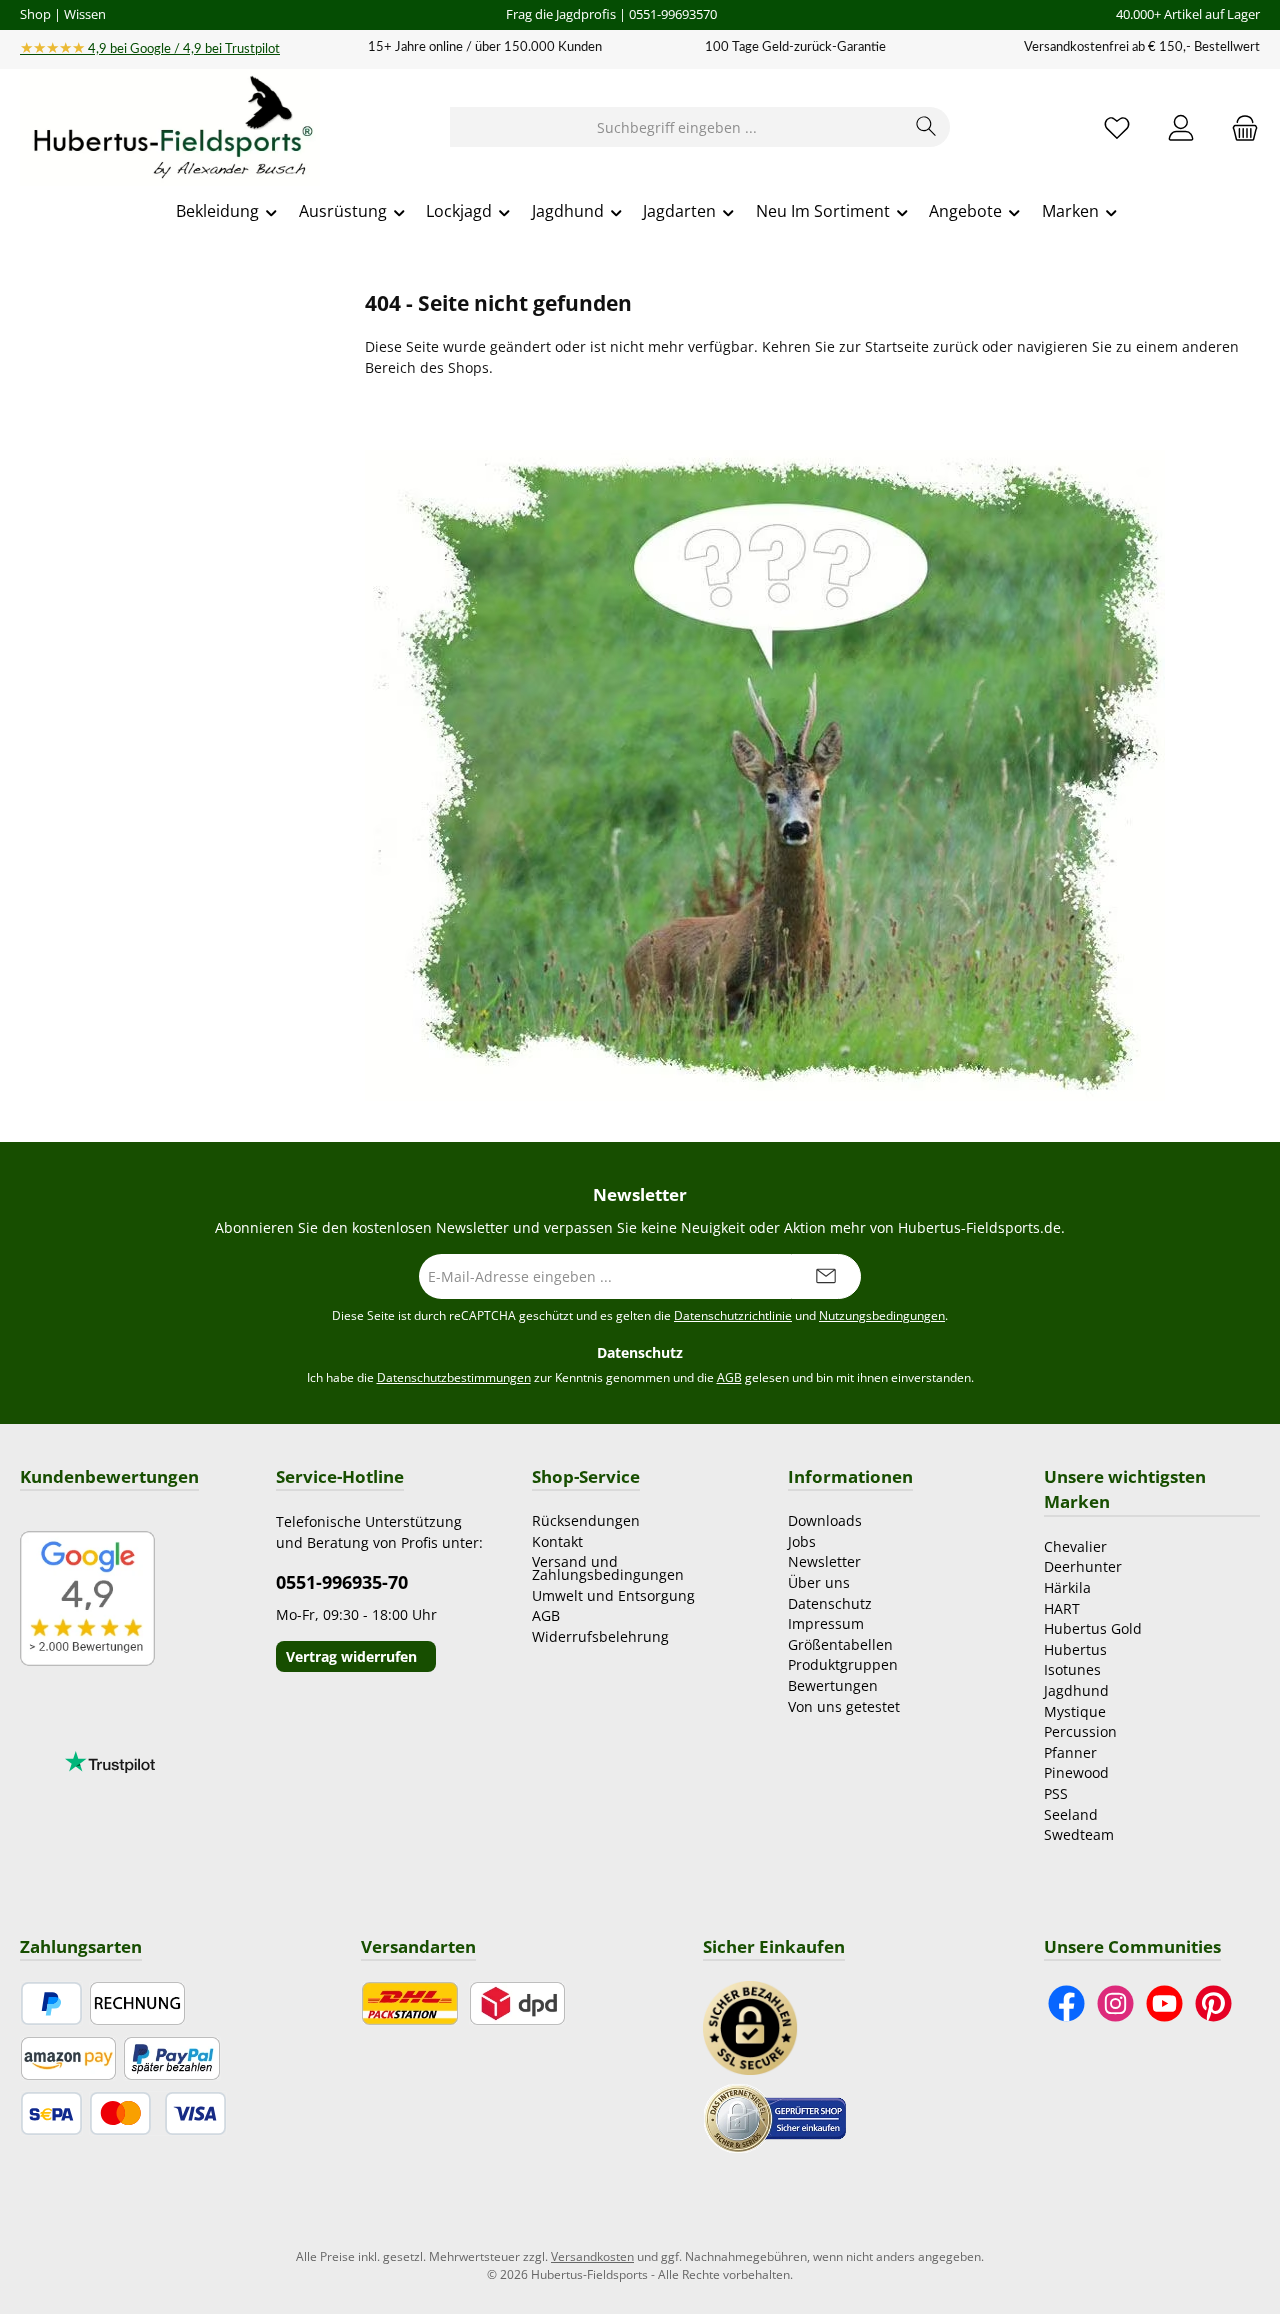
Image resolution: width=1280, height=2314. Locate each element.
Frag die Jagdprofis (561, 14)
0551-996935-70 (342, 1582)
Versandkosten (592, 2256)
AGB (729, 1377)
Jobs (802, 1541)
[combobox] (677, 127)
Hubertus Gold (1093, 1628)
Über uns (819, 1582)
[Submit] (826, 1276)
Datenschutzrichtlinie (733, 1315)
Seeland (1071, 1814)
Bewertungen (833, 1685)
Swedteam (1079, 1834)
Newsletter (824, 1561)
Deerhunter (1083, 1566)
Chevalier (1075, 1546)
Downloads (825, 1520)
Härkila (1067, 1587)
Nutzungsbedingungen (882, 1315)
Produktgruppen (843, 1664)
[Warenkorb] (1239, 127)
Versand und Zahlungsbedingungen (608, 1568)
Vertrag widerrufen (351, 1656)
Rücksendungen (586, 1520)
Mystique (1075, 1711)
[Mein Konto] (1181, 127)
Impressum (826, 1623)
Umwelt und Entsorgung (613, 1595)
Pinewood (1076, 1772)
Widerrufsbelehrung (600, 1636)
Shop (35, 14)
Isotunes (1072, 1669)
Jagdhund (1076, 1690)
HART (1062, 1608)
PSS (1056, 1793)
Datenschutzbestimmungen (454, 1377)
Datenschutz (830, 1603)
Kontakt (557, 1541)
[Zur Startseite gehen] (170, 128)
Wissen (85, 14)
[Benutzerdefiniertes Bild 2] (775, 2116)
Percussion (1080, 1731)
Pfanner (1070, 1752)
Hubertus (1075, 1649)
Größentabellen (840, 1644)
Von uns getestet (844, 1706)
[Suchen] (926, 127)
